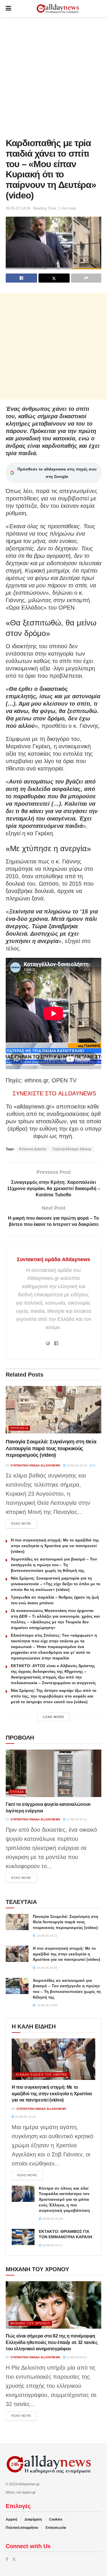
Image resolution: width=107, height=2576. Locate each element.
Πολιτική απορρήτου (22, 2528)
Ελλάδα (17, 1792)
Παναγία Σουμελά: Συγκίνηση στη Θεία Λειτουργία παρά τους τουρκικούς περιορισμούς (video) (51, 1448)
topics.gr (29, 2492)
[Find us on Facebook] (7, 2559)
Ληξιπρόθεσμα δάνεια (72, 1149)
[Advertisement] (53, 76)
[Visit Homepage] (58, 9)
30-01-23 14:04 (18, 208)
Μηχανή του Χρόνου (30, 2323)
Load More (53, 1717)
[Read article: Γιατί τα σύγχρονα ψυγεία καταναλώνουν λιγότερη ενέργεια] (53, 1773)
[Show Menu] (8, 9)
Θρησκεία (19, 1428)
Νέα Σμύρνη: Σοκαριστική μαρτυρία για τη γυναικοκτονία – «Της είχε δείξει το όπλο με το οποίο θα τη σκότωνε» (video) (56, 1584)
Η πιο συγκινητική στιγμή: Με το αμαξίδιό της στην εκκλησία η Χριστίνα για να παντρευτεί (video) (55, 1546)
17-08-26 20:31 (76, 1819)
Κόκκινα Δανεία (33, 1149)
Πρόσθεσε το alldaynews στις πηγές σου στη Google (57, 473)
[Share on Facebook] (21, 278)
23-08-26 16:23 (76, 1465)
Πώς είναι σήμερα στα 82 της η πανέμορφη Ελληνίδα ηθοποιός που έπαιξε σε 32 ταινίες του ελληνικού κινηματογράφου (52, 2342)
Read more (24, 1523)
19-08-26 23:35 (52, 2219)
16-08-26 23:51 (52, 2245)
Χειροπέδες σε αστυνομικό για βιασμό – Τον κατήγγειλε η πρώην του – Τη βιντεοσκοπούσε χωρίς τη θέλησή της (54, 1565)
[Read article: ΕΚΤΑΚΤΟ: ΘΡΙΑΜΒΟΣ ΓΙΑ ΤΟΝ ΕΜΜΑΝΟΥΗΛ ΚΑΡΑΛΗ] (23, 2237)
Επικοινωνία (56, 2528)
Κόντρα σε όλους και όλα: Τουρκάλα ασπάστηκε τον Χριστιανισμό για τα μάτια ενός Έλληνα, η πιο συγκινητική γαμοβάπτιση (64, 2199)
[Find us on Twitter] (14, 2559)
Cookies (56, 2519)
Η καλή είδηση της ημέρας (42, 2075)
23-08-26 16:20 (25, 2117)
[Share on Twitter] (54, 278)
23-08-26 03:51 (76, 2357)
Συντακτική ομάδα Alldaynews (53, 1259)
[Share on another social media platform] (86, 278)
